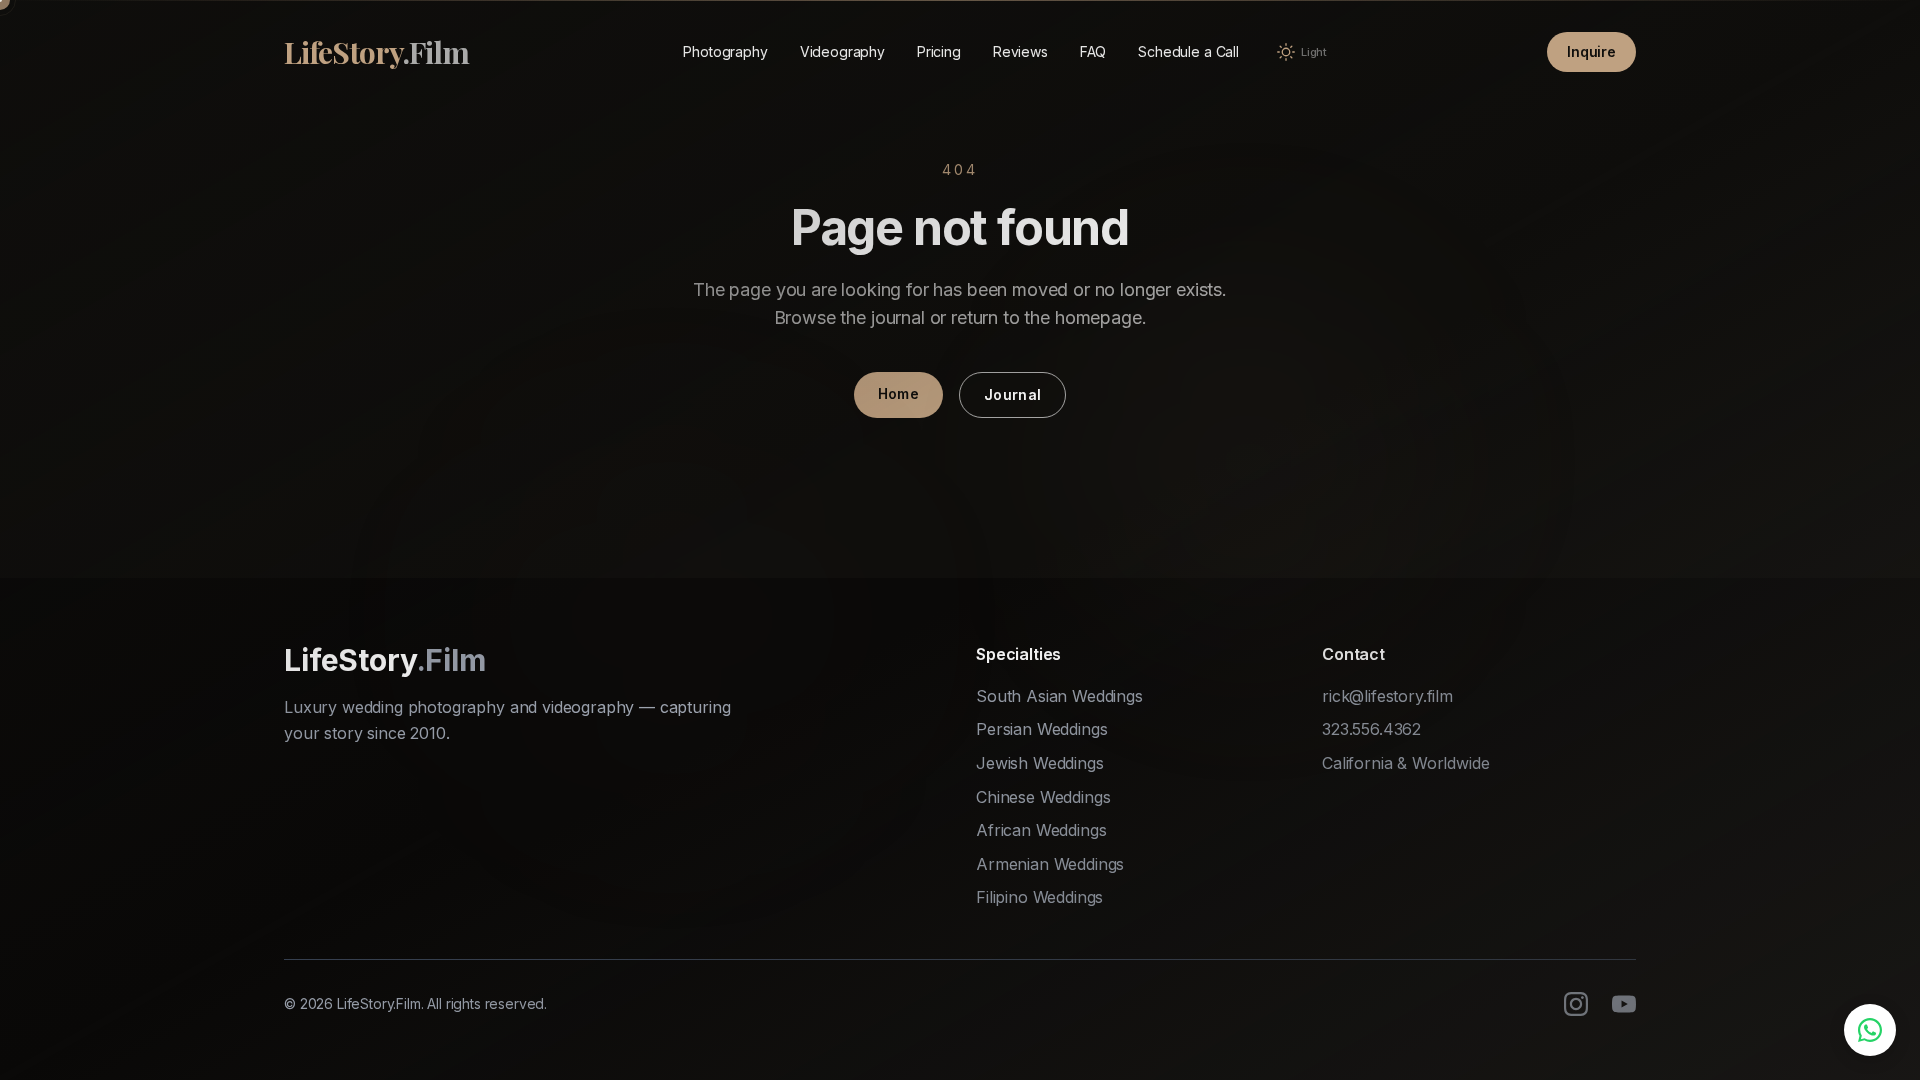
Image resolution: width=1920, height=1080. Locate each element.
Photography (725, 51)
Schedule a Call (1188, 51)
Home (898, 393)
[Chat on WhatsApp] (1870, 1030)
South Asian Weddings (1059, 696)
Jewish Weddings (1040, 763)
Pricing (939, 51)
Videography (842, 51)
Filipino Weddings (1039, 897)
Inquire (1591, 51)
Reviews (1020, 51)
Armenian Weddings (1050, 864)
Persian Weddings (1041, 729)
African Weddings (1041, 830)
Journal (1012, 394)
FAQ (1093, 51)
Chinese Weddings (1043, 797)
